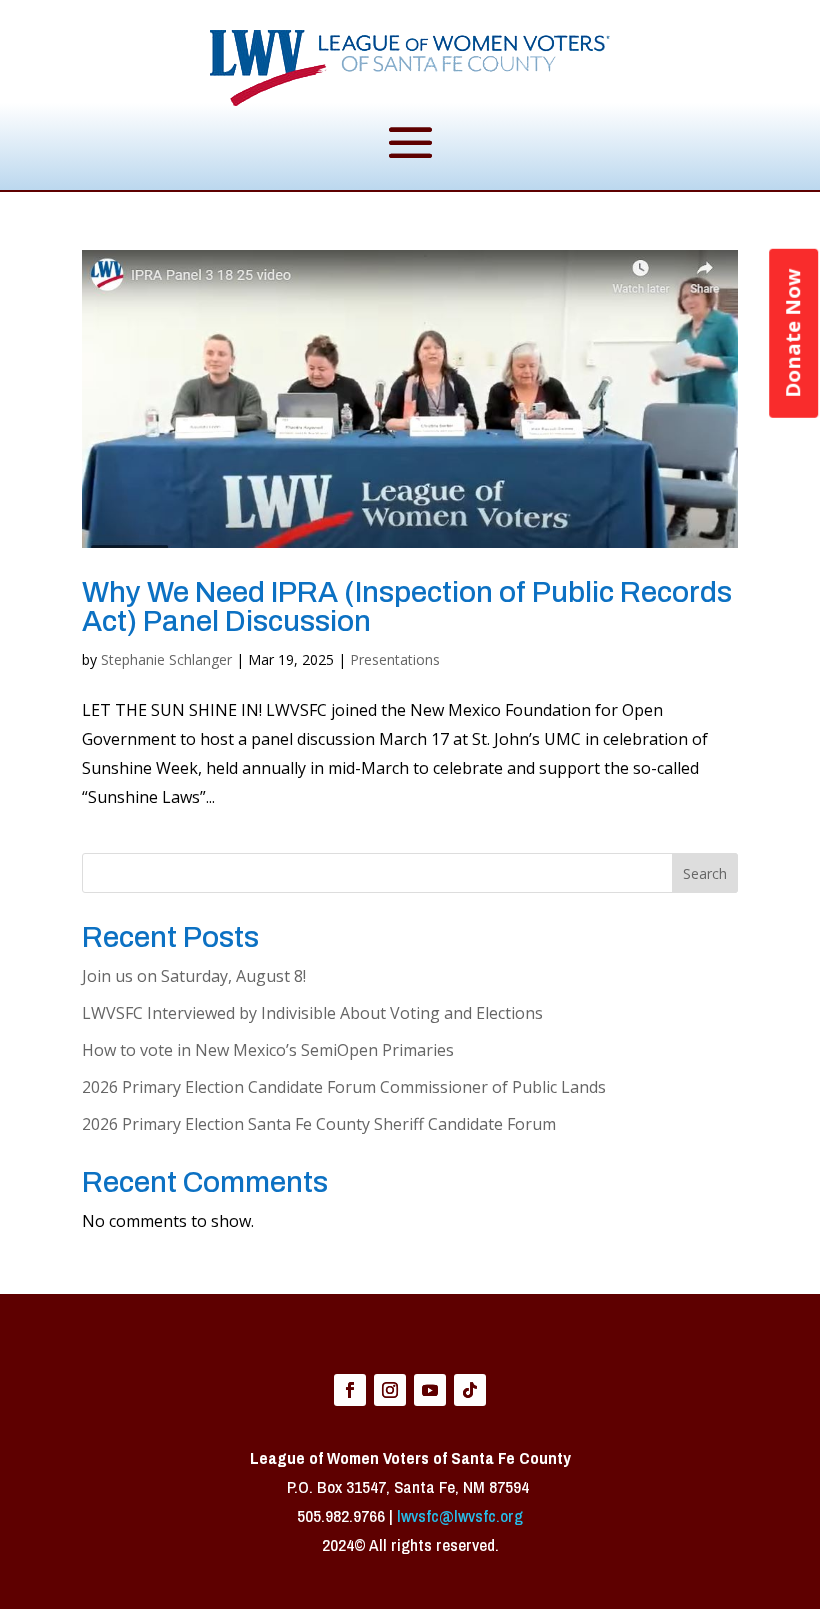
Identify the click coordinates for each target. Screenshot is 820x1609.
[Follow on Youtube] (430, 1390)
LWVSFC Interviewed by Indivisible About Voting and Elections (312, 1013)
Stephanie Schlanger (166, 659)
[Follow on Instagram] (390, 1390)
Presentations (395, 659)
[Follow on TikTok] (470, 1390)
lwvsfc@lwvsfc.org (460, 1515)
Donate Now (792, 333)
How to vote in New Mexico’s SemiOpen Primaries (268, 1050)
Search (705, 873)
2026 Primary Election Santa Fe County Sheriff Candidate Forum (319, 1124)
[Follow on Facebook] (350, 1390)
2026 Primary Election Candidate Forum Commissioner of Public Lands (344, 1087)
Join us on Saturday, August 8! (194, 976)
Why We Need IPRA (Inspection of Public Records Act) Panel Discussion (407, 607)
